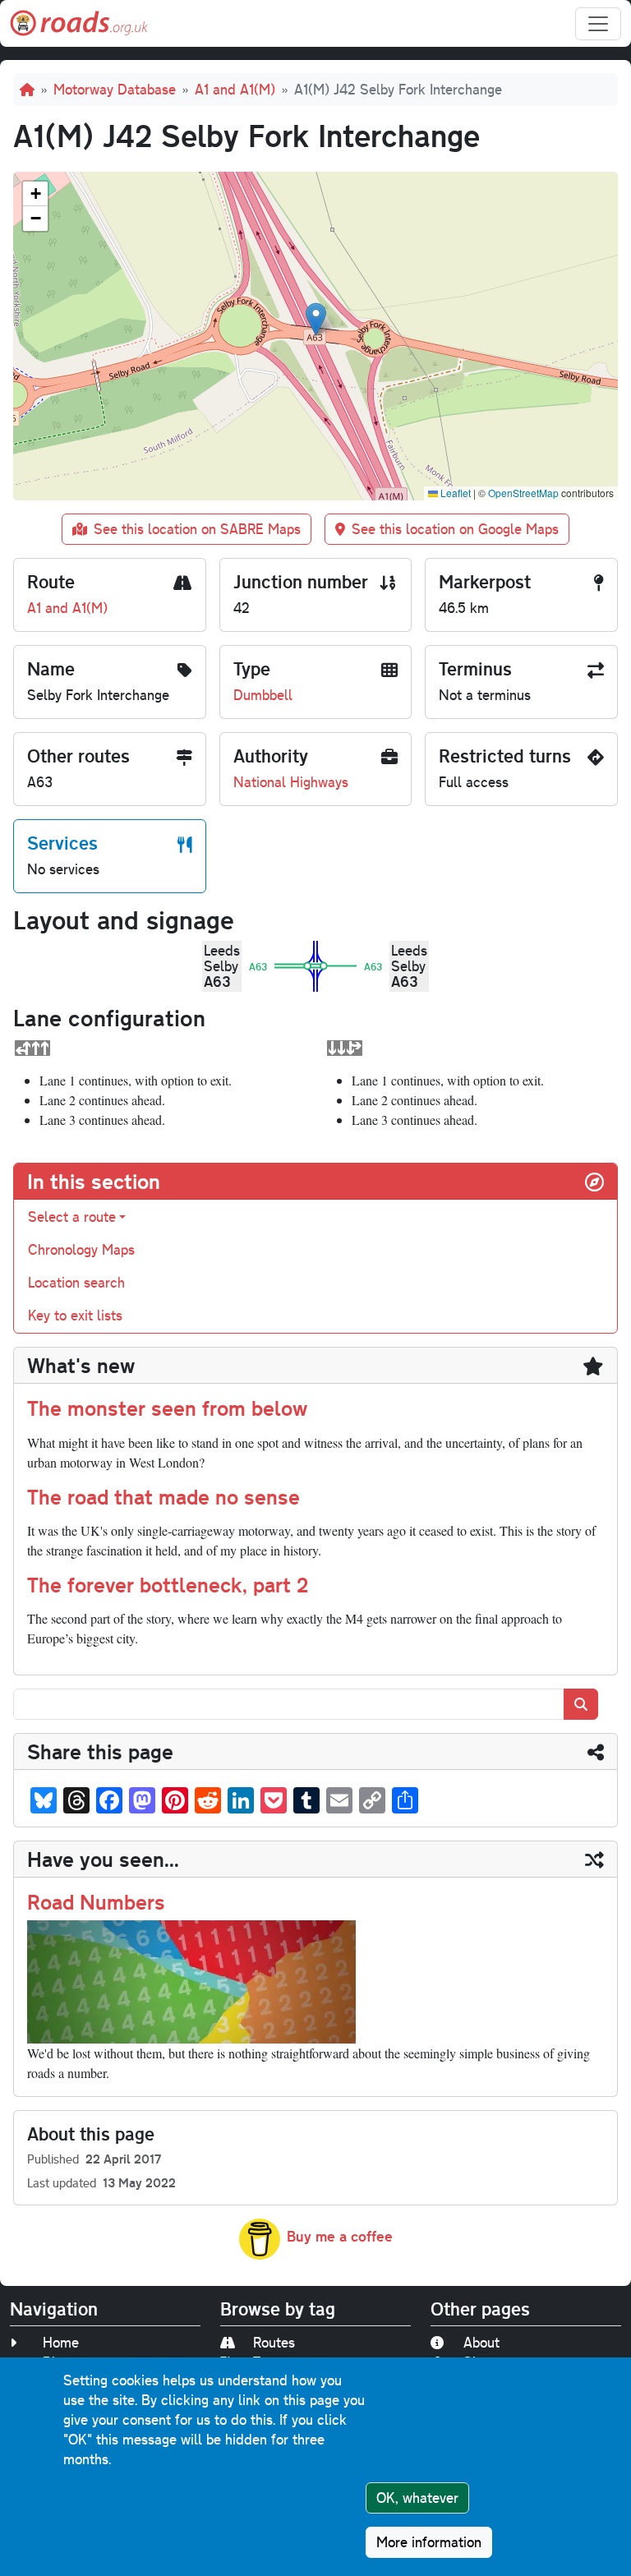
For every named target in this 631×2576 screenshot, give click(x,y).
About (481, 2342)
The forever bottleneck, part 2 (168, 1584)
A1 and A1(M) (235, 89)
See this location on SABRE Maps (197, 529)
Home (61, 2342)
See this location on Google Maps (455, 529)
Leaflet (454, 493)
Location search (76, 1282)
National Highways (291, 782)
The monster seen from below (167, 1408)
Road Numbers (96, 1901)
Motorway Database (115, 89)
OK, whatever (417, 2498)
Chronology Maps (81, 1249)
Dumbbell (263, 695)
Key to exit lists (75, 1315)
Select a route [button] (72, 1217)
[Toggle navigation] (598, 24)
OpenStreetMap (523, 493)
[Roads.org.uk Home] (79, 23)
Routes (274, 2342)
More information (429, 2542)
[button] (316, 319)
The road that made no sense (164, 1496)
